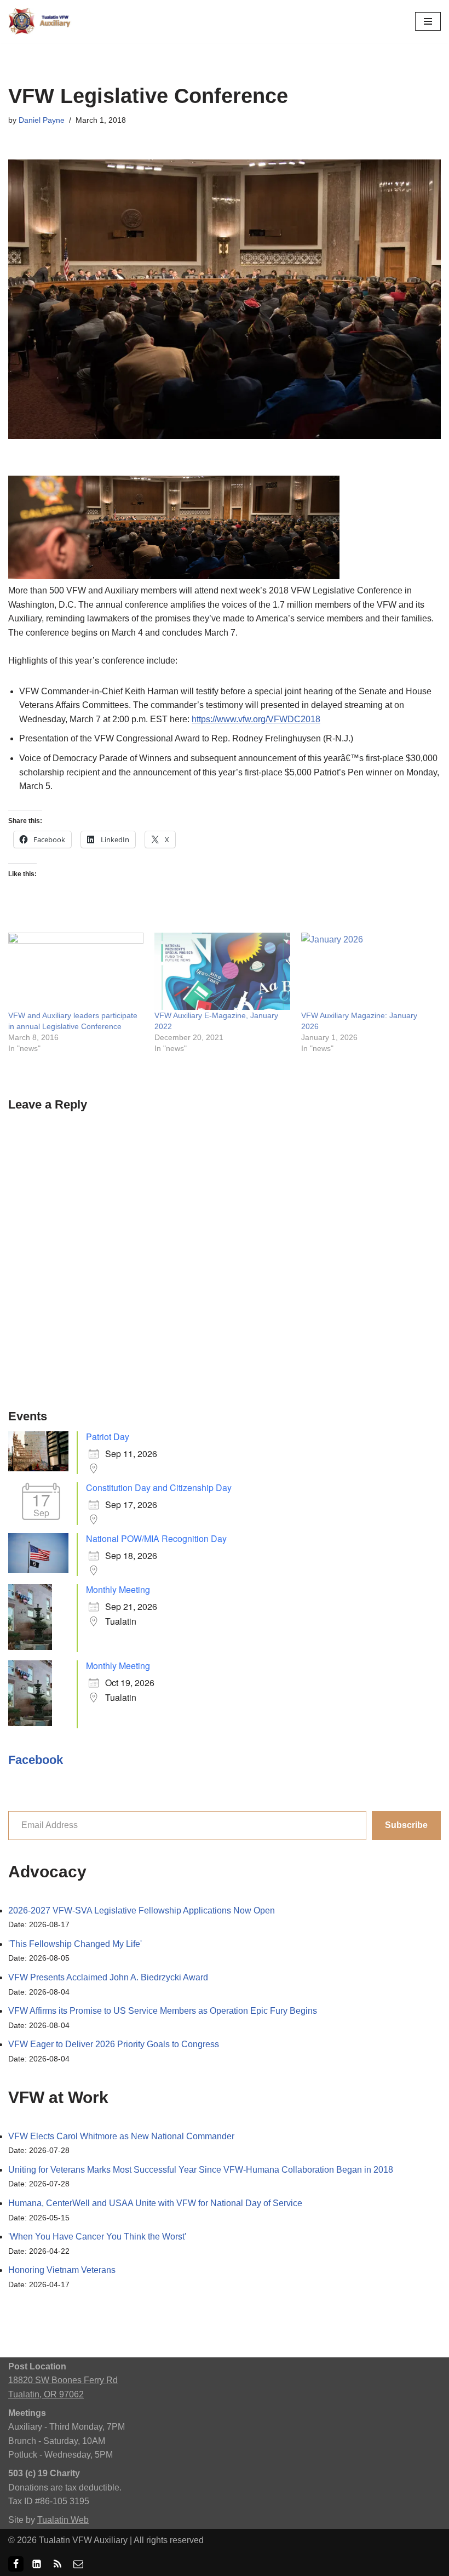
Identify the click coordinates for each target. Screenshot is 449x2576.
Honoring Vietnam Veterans (62, 2270)
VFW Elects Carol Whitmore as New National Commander (121, 2136)
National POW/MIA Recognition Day (156, 1538)
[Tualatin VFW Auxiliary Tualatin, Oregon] (41, 21)
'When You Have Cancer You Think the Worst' (97, 2237)
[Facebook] (16, 2564)
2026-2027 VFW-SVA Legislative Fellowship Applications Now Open (142, 1910)
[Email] (78, 2564)
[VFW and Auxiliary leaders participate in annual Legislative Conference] (76, 971)
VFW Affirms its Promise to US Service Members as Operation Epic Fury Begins (163, 2011)
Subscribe (406, 1825)
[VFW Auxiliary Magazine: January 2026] (369, 971)
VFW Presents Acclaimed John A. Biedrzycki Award (108, 1977)
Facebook (36, 1760)
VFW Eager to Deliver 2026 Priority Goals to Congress (114, 2044)
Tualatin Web (63, 2520)
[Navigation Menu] (428, 21)
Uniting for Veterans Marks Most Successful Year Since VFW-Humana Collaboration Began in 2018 (201, 2170)
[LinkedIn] (37, 2564)
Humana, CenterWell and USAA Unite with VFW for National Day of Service (155, 2203)
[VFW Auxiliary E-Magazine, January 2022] (222, 971)
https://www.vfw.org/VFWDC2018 (256, 719)
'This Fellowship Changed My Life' (75, 1944)
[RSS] (57, 2564)
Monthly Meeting (118, 1589)
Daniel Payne (42, 120)
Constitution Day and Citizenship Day (159, 1487)
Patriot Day (108, 1436)
